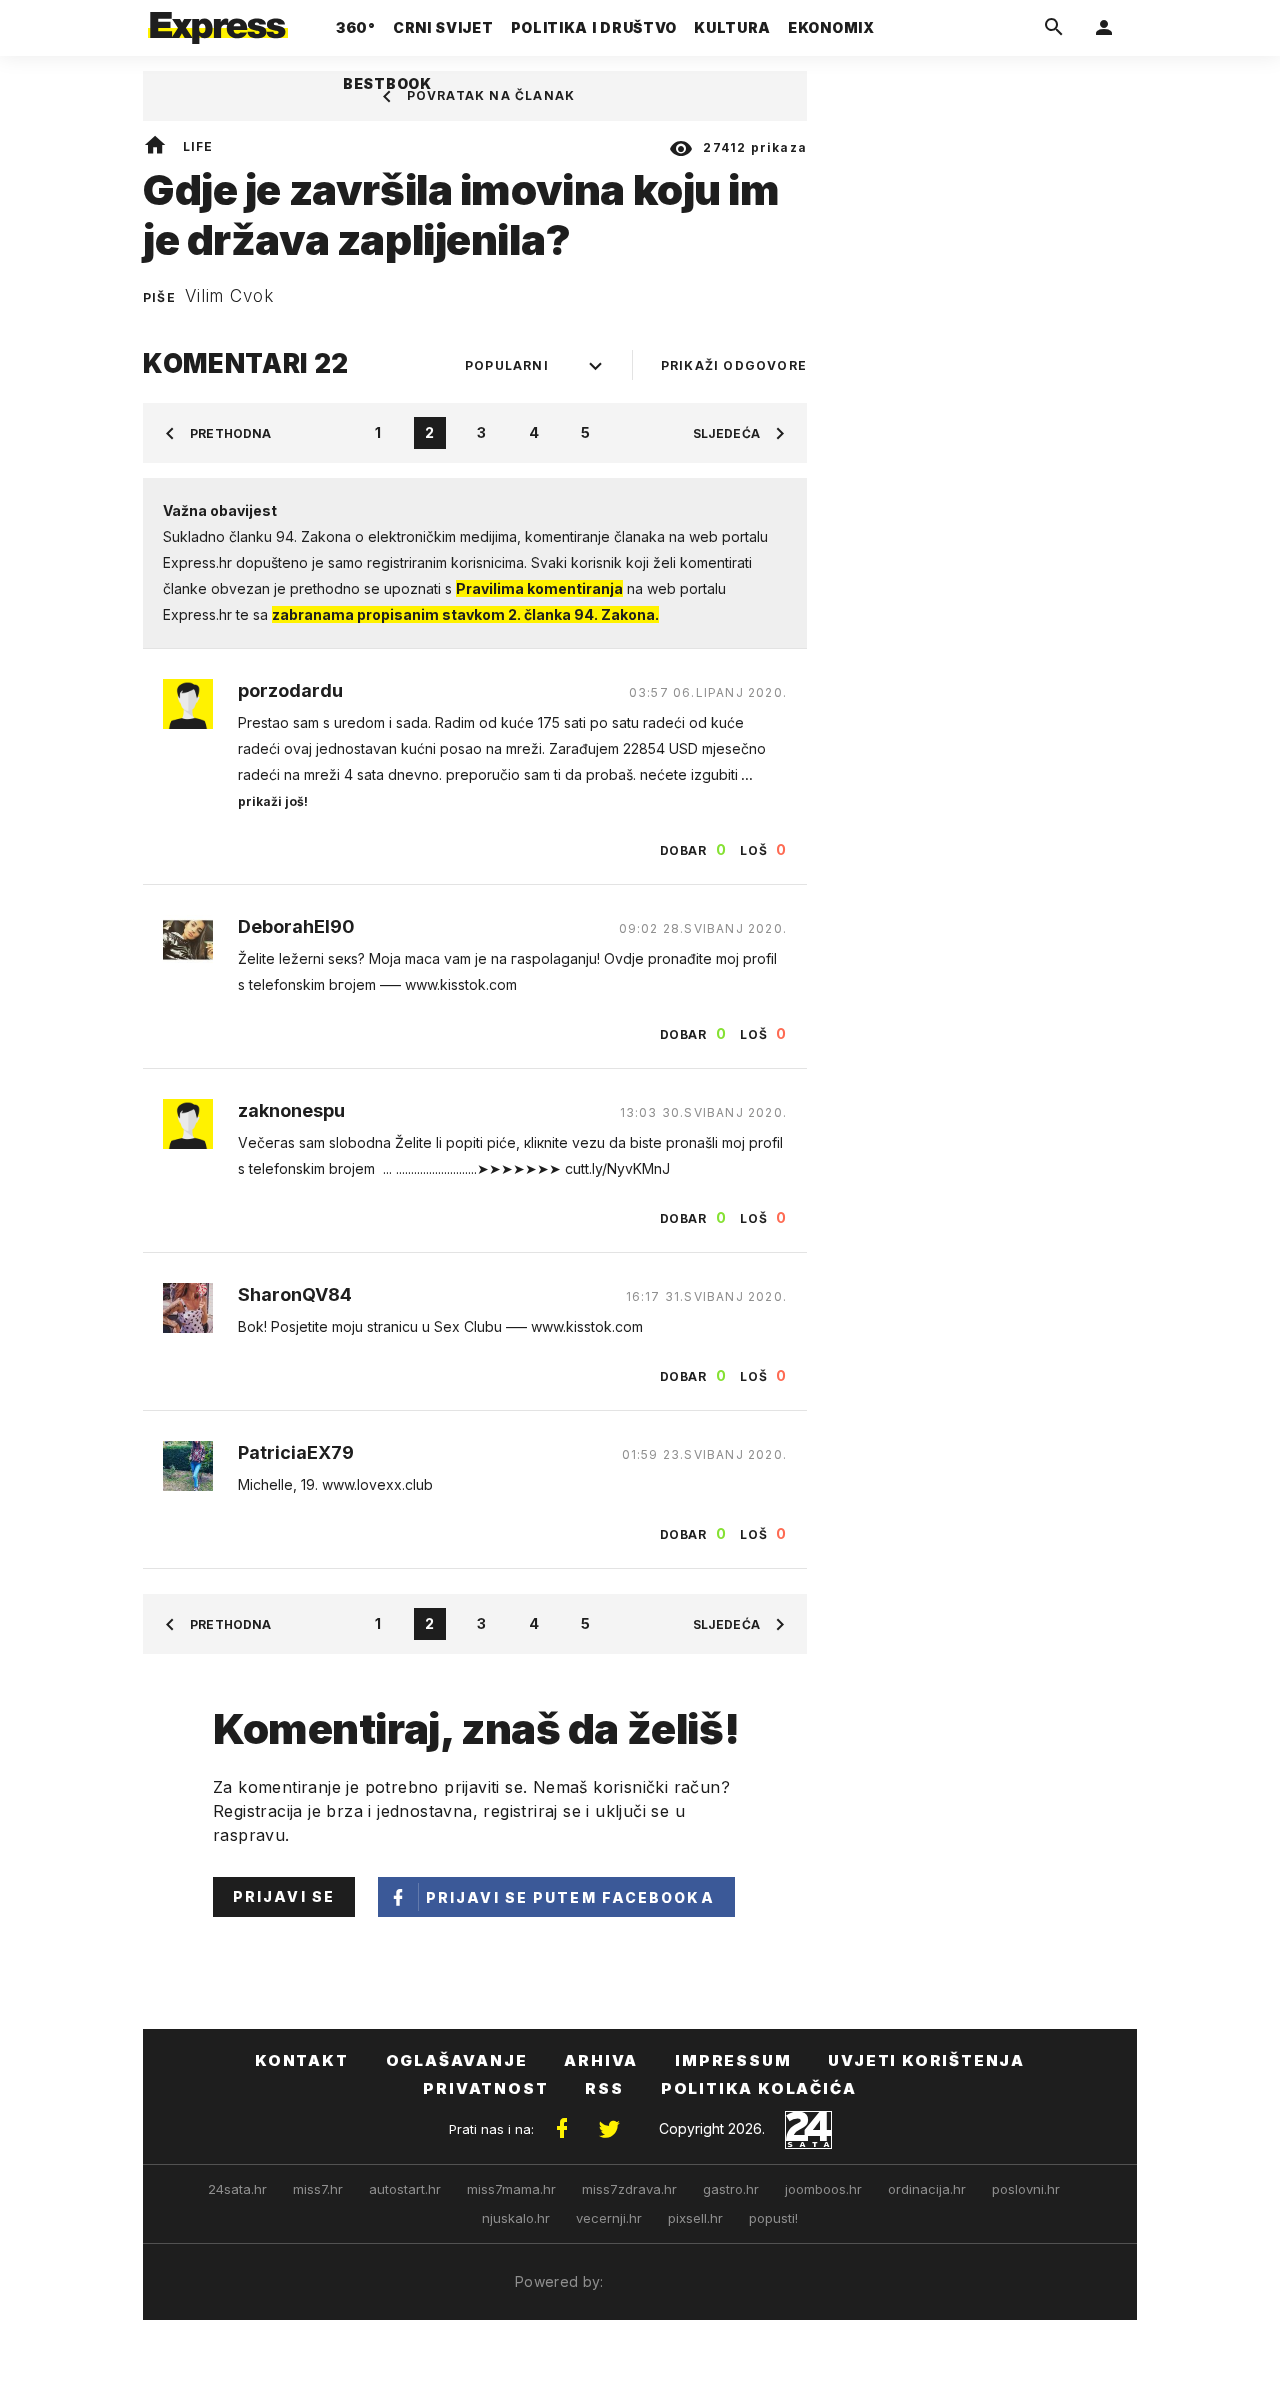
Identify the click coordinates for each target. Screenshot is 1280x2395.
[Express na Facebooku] (562, 2129)
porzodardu (290, 691)
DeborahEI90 (296, 927)
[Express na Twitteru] (609, 2129)
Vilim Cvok (229, 296)
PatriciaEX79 (296, 1453)
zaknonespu (291, 1111)
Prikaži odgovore (734, 365)
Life (198, 146)
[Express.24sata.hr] (218, 22)
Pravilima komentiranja (539, 588)
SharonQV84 (295, 1295)
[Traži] (1054, 28)
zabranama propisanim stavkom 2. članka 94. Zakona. (465, 614)
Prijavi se (284, 1896)
